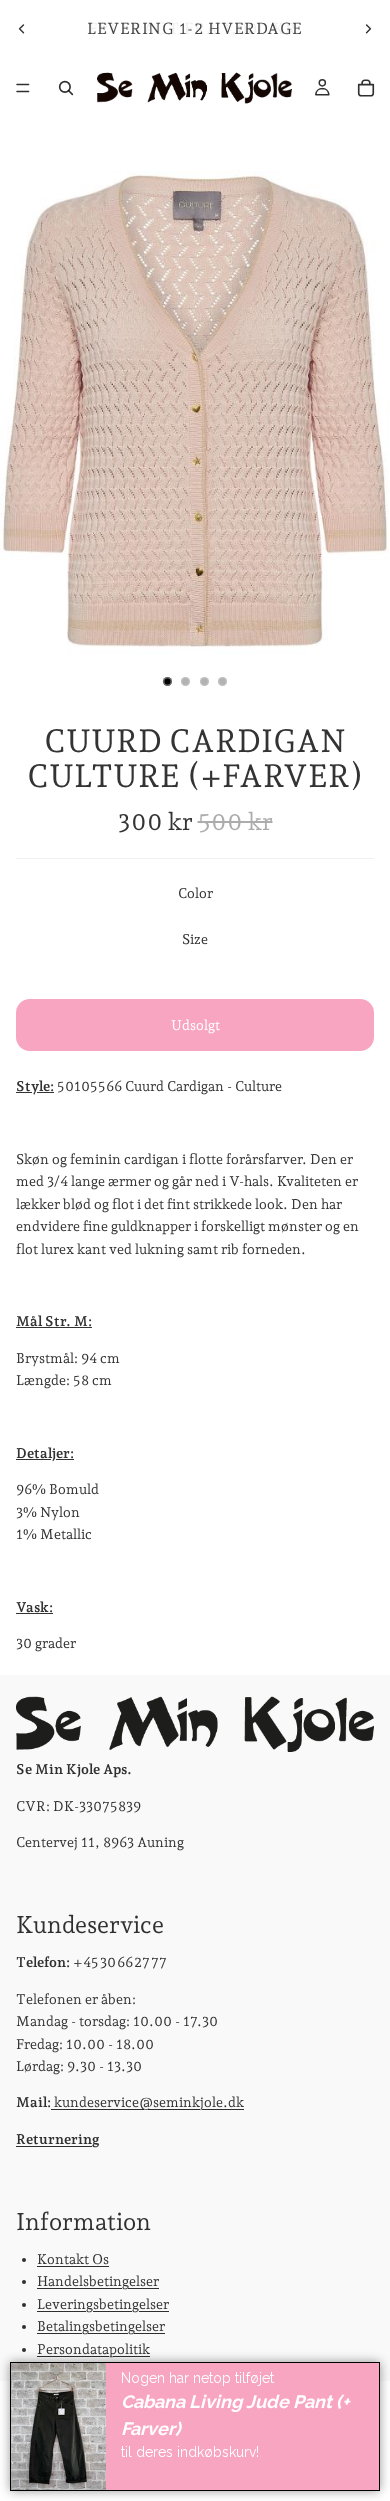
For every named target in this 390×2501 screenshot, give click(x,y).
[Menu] (23, 88)
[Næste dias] (368, 29)
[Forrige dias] (22, 29)
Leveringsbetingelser (103, 2304)
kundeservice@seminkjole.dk (147, 2102)
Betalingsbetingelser (101, 2326)
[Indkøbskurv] (366, 88)
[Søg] (66, 88)
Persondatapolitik (93, 2348)
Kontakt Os (73, 2259)
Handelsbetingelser (98, 2281)
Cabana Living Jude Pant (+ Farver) (235, 2415)
